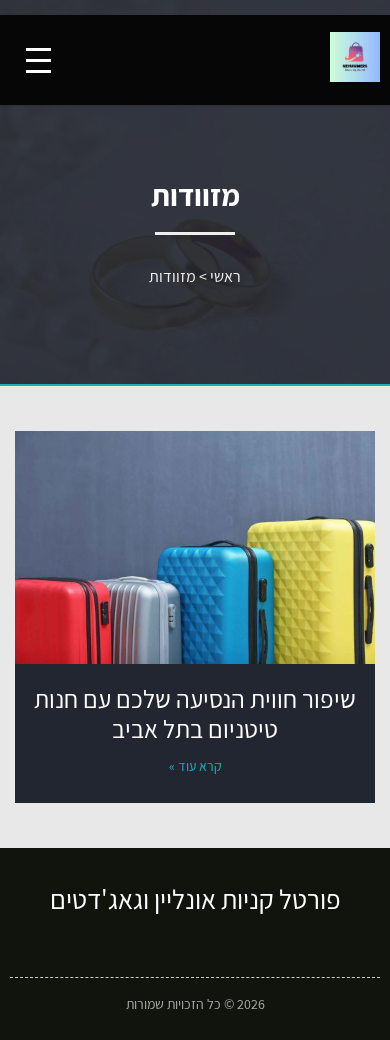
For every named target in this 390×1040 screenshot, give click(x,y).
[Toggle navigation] (38, 60)
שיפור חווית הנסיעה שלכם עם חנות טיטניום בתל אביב (195, 713)
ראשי (225, 276)
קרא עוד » (195, 766)
